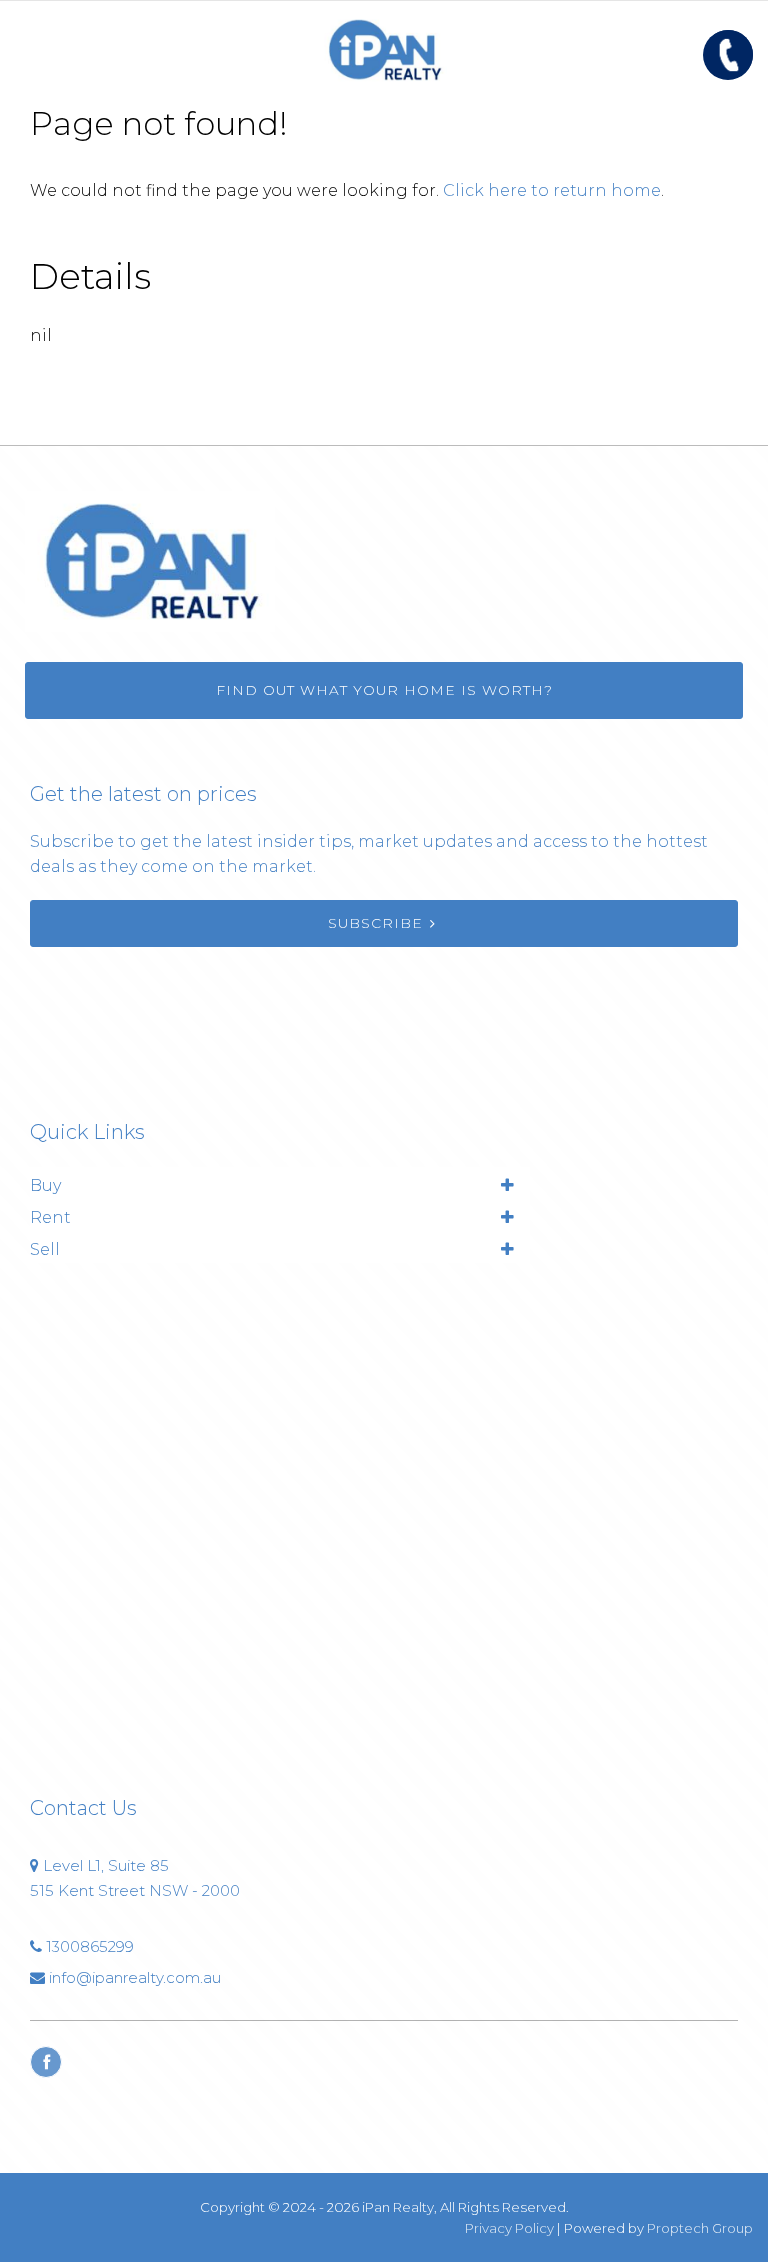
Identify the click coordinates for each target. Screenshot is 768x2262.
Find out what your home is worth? (384, 690)
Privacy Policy (509, 2228)
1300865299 (90, 1946)
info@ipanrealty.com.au (135, 1977)
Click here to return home (552, 190)
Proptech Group (700, 2228)
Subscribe (375, 923)
